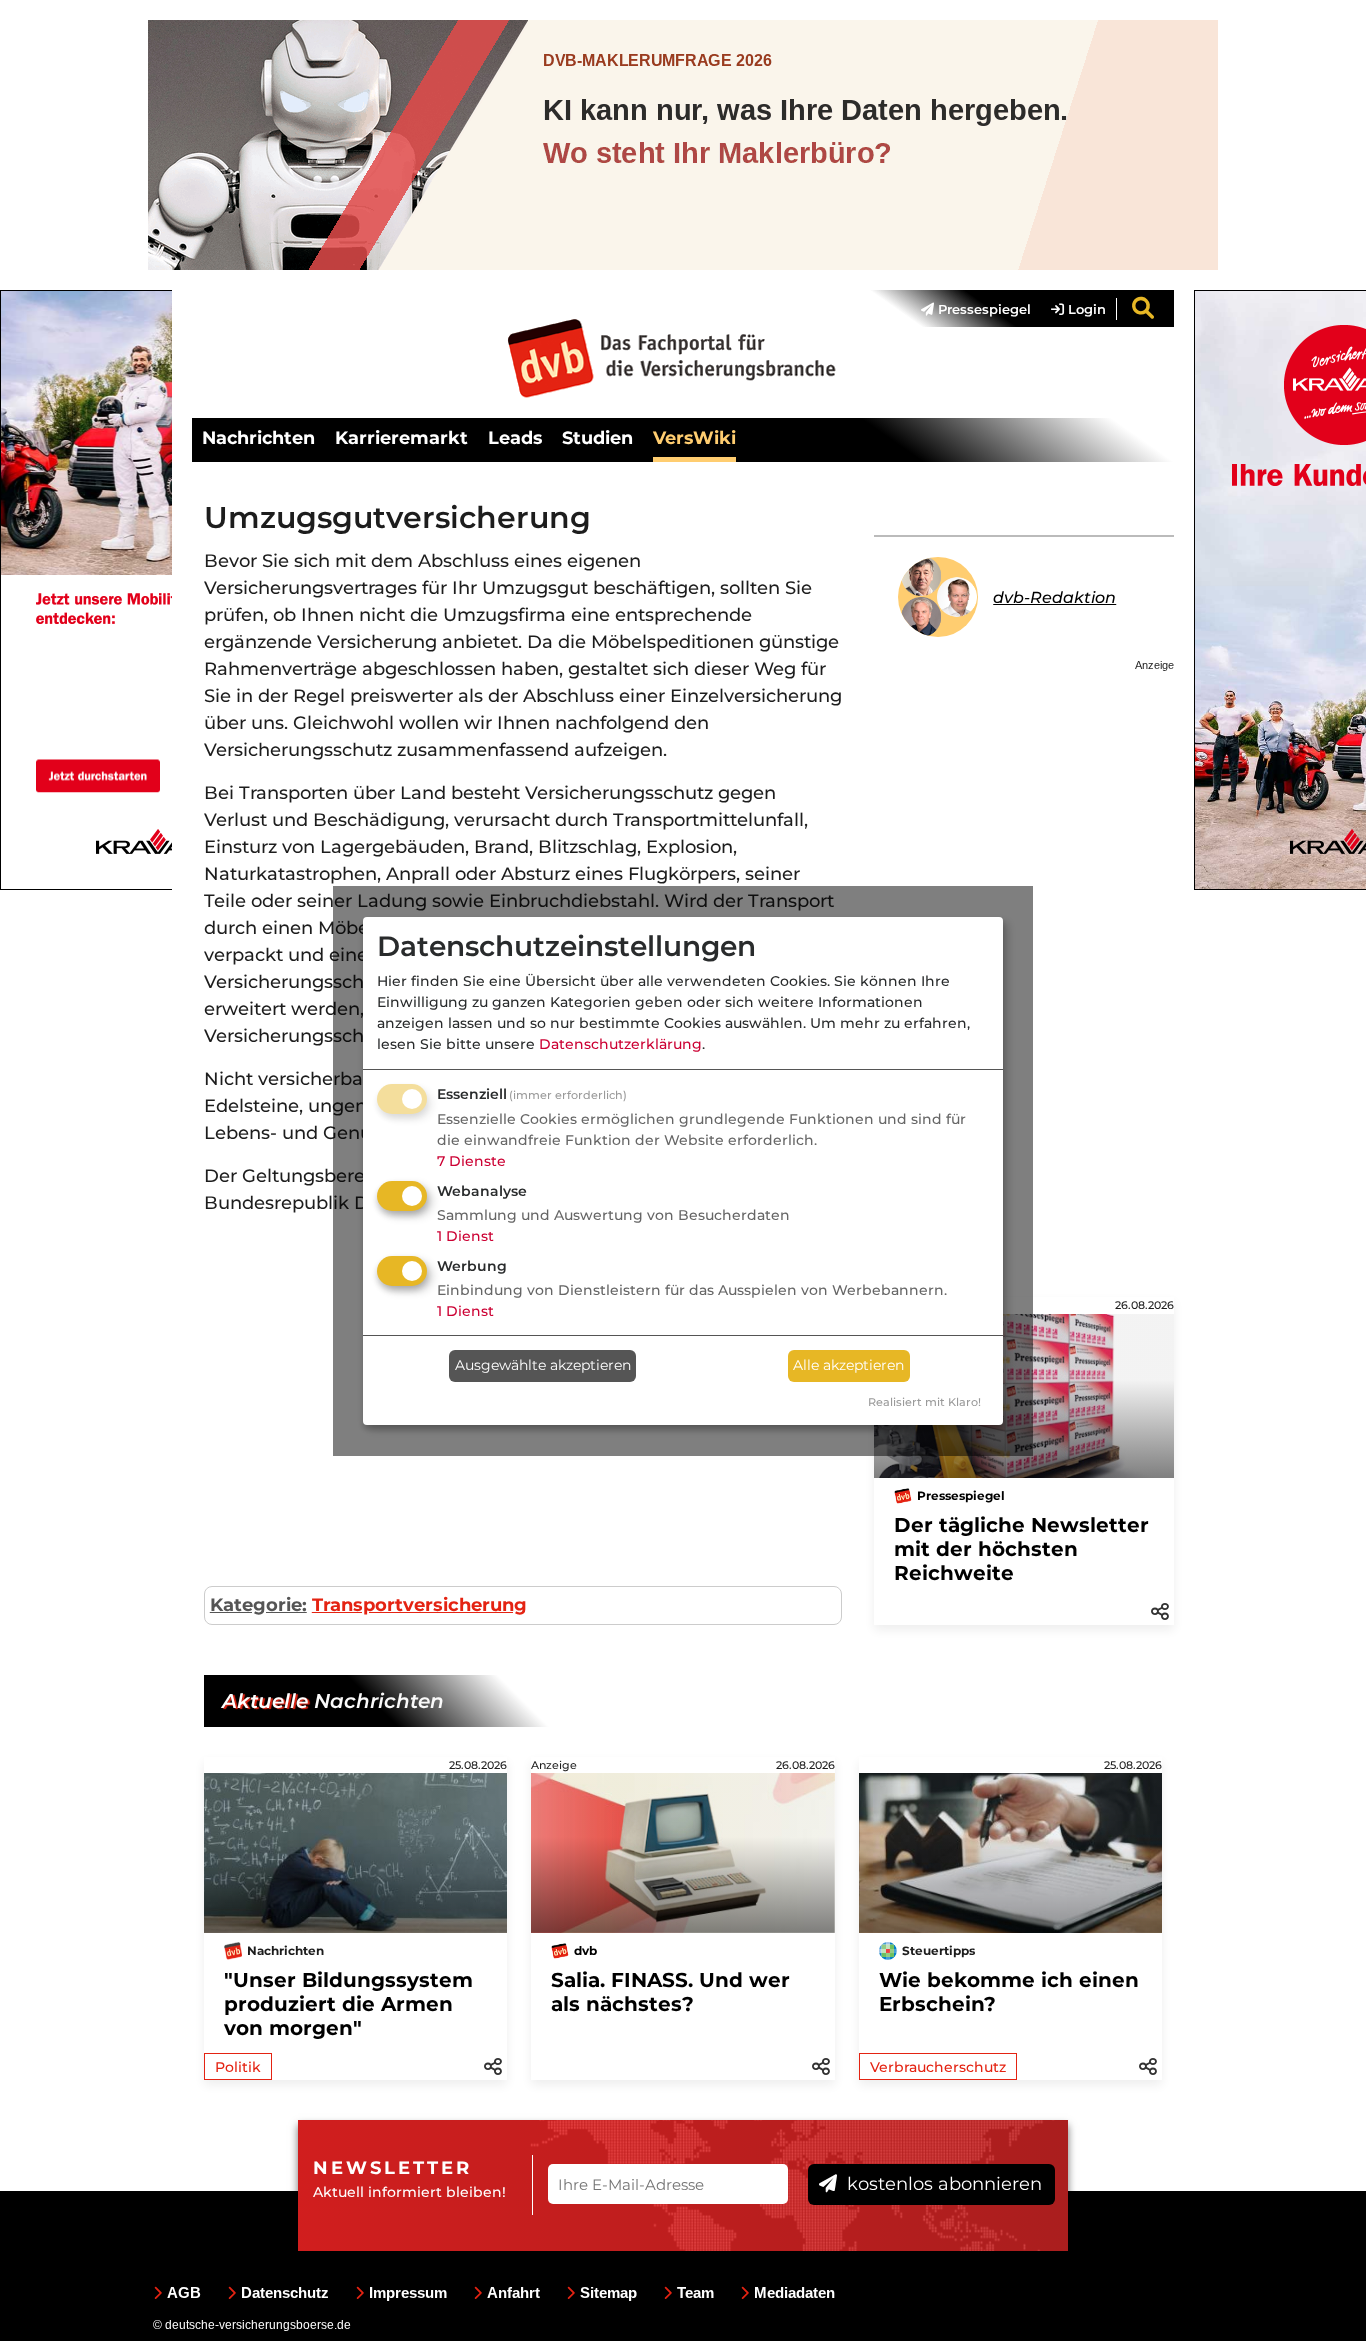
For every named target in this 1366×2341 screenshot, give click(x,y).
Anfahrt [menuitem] (513, 2292)
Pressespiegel (982, 309)
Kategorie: (258, 1605)
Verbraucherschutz (938, 2067)
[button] (1160, 1610)
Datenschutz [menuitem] (285, 2292)
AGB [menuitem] (184, 2292)
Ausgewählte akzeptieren (543, 1365)
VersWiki (694, 437)
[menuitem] (966, 309)
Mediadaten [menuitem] (794, 2292)
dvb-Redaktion (1054, 597)
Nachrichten (258, 437)
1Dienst (465, 1236)
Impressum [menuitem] (408, 2292)
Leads (515, 437)
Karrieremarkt (401, 437)
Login (1085, 309)
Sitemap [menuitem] (608, 2292)
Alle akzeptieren (848, 1365)
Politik (238, 2067)
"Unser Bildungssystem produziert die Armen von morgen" (348, 2004)
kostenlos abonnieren (942, 2184)
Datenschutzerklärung (620, 1044)
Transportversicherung (419, 1605)
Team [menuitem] (695, 2292)
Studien (597, 437)
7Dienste (471, 1161)
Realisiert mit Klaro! (924, 1402)
